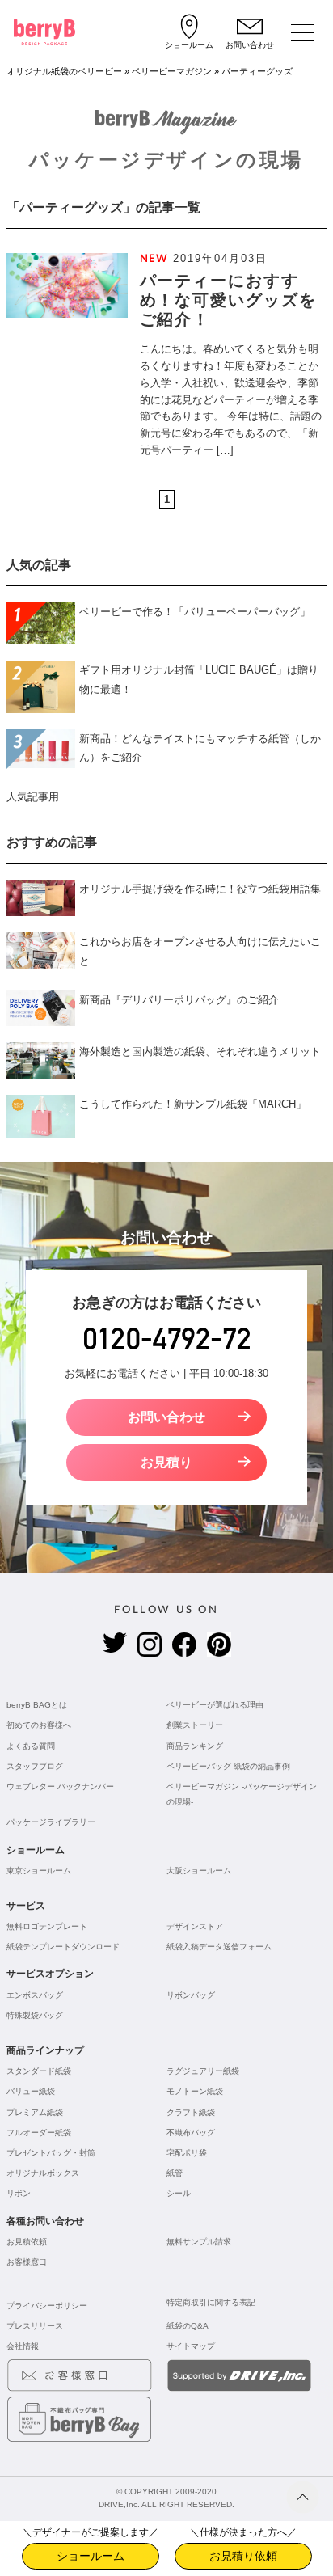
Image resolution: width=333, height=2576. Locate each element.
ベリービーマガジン (172, 71)
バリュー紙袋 (31, 2091)
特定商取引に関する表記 (211, 2302)
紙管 (175, 2173)
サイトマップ (191, 2346)
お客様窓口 (27, 2262)
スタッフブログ (35, 1766)
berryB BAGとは (37, 1705)
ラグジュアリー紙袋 (203, 2071)
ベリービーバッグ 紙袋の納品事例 (228, 1766)
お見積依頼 (27, 2242)
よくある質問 (31, 1746)
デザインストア (195, 1926)
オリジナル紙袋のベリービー (64, 71)
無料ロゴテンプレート (47, 1926)
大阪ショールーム (199, 1871)
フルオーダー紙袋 (39, 2133)
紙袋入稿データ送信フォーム (219, 1947)
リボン (19, 2193)
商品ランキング (195, 1746)
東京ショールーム (39, 1871)
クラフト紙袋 (191, 2112)
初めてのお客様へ (39, 1725)
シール (179, 2193)
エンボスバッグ (35, 1995)
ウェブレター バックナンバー (60, 1786)
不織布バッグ (191, 2133)
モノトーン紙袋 (195, 2091)
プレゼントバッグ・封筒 (51, 2153)
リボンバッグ (191, 1995)
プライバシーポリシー (47, 2306)
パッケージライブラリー (51, 1822)
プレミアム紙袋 (35, 2112)
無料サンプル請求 (199, 2242)
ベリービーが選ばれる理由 (215, 1705)
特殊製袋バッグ (35, 2015)
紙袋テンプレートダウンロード (63, 1947)
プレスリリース (35, 2326)
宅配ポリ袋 (187, 2153)
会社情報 (23, 2346)
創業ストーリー (195, 1725)
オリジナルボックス (43, 2173)
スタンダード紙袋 (39, 2071)
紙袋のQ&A (188, 2326)
